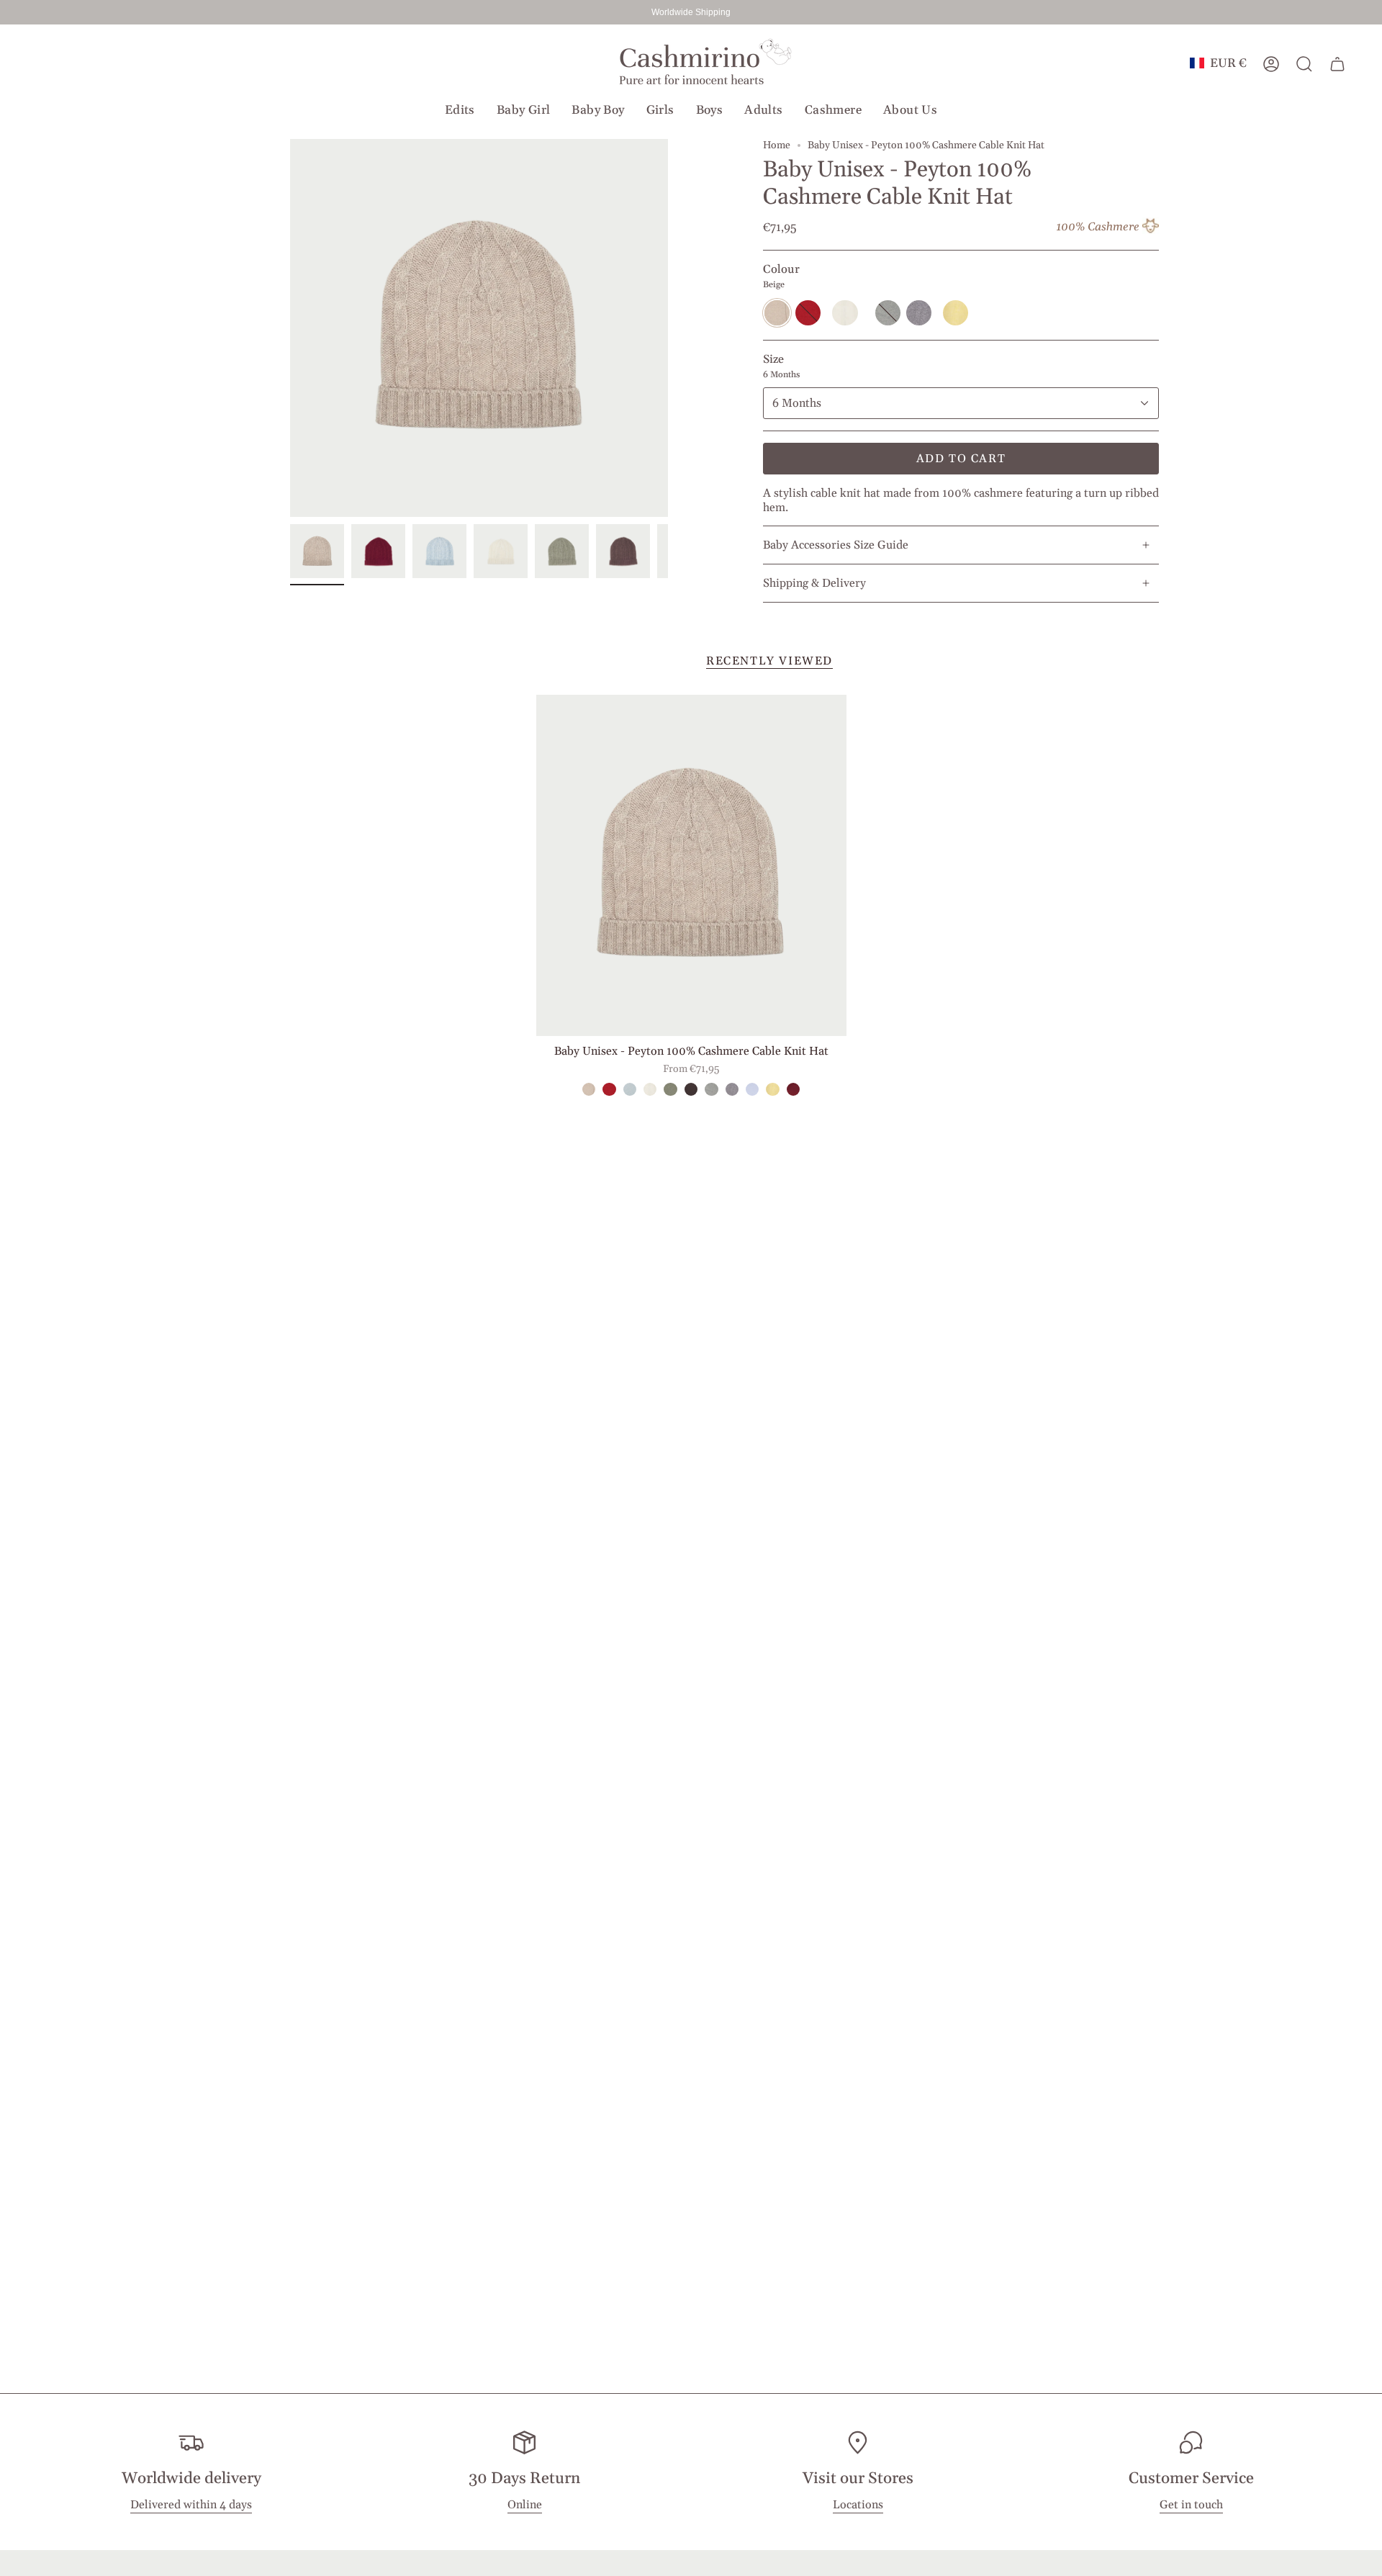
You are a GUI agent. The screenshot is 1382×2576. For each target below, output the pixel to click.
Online (525, 2505)
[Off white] (650, 1089)
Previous (290, 328)
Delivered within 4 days (191, 2505)
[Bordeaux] (793, 1089)
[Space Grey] (732, 1089)
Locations (858, 2505)
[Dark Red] (609, 1089)
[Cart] (1337, 64)
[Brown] (691, 1089)
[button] (460, 110)
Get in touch (1191, 2505)
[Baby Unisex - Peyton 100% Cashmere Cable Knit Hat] (691, 865)
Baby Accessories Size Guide (836, 545)
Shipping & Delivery (814, 583)
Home (777, 145)
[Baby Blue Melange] (630, 1089)
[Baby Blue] (752, 1089)
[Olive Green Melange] (670, 1089)
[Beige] (589, 1089)
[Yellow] (772, 1089)
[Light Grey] (711, 1089)
